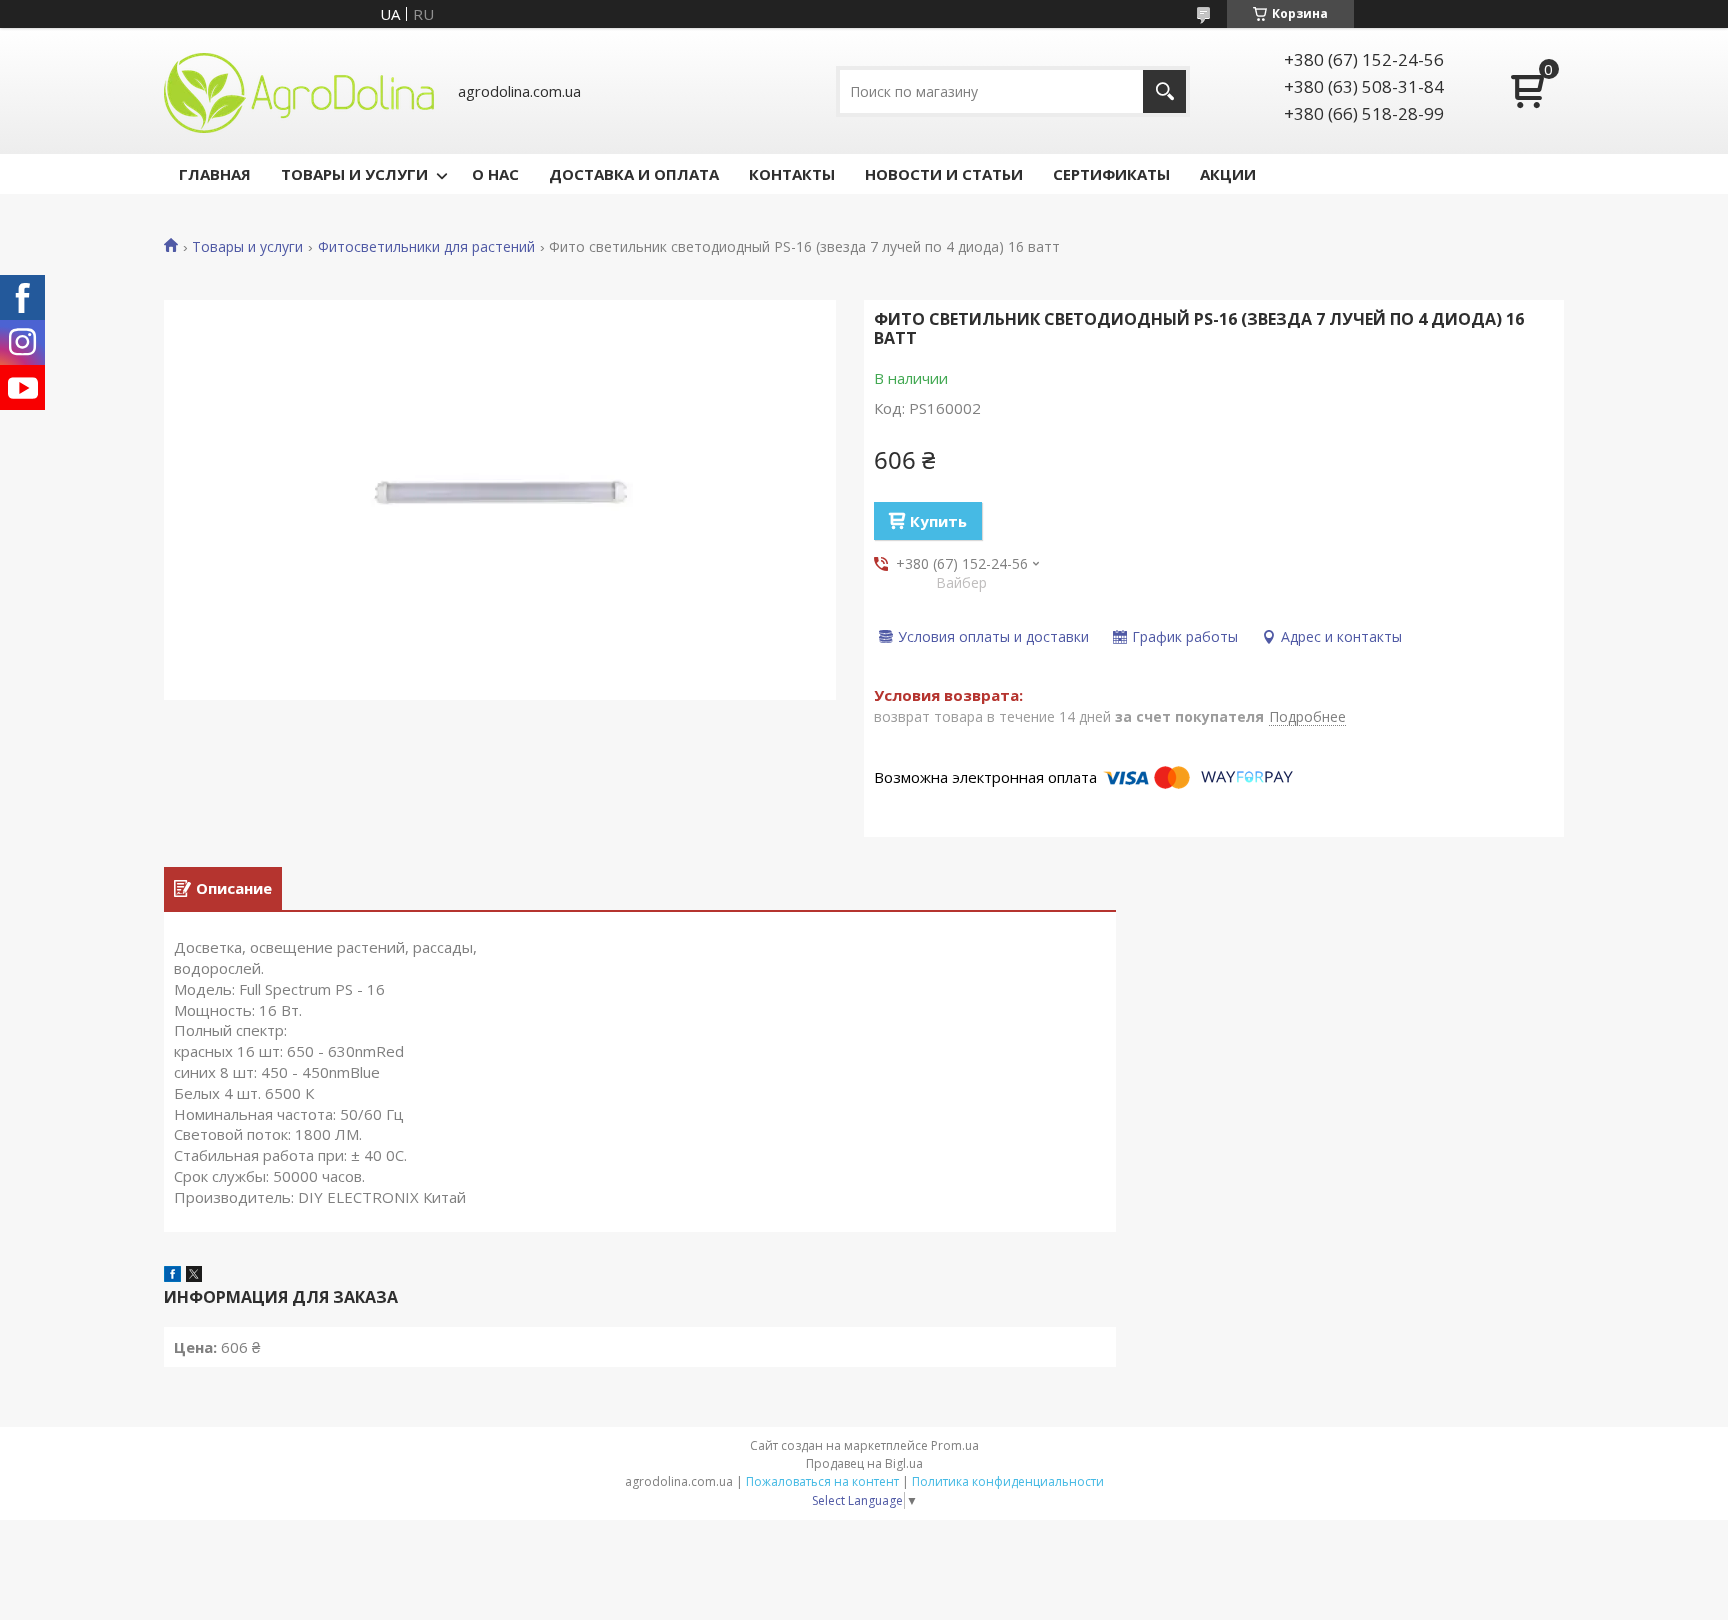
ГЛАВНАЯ (215, 174)
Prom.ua (955, 1445)
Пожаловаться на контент (822, 1481)
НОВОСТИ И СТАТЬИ (944, 174)
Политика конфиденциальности (1008, 1481)
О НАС (495, 174)
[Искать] (1164, 91)
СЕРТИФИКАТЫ (1111, 174)
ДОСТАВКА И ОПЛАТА (634, 174)
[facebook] (172, 1276)
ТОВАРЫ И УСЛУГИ (354, 174)
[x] (194, 1276)
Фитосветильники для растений (426, 247)
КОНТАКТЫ (792, 174)
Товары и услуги (247, 247)
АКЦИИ (1228, 174)
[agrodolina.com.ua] (299, 91)
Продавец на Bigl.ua (864, 1463)
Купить (938, 521)
